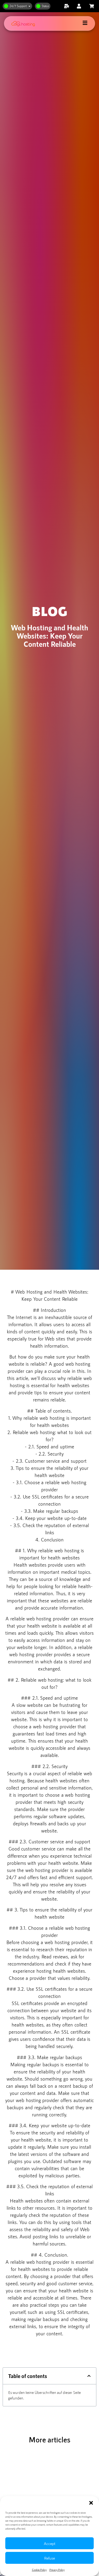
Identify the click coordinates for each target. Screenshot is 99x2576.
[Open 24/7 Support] (29, 6)
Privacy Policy (57, 2570)
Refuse (49, 2558)
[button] (91, 2503)
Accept (50, 2543)
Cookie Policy (39, 2570)
